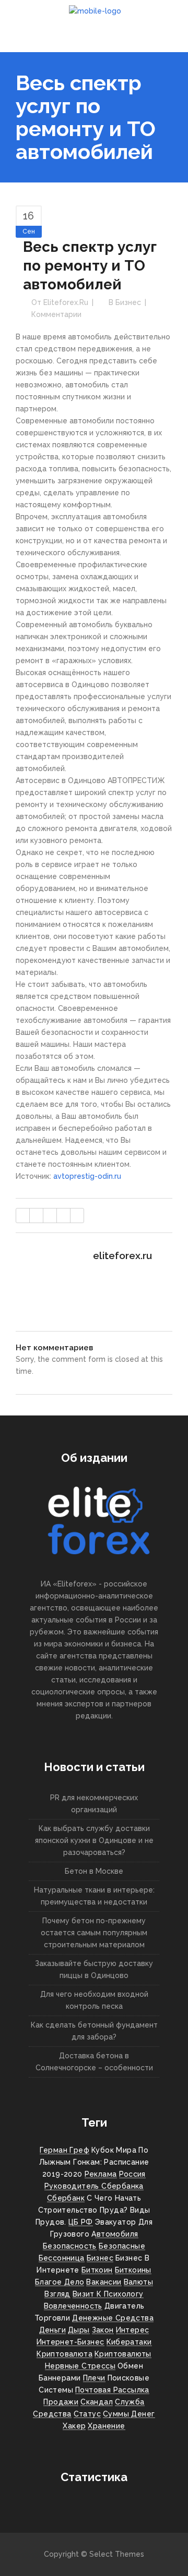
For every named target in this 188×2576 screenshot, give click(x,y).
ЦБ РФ (81, 2222)
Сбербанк (66, 2198)
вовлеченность (73, 2306)
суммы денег (129, 2414)
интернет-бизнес (70, 2342)
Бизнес (128, 302)
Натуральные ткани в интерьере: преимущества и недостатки (94, 1896)
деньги (52, 2330)
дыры (79, 2330)
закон (103, 2330)
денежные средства (113, 2318)
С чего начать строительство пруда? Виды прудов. (93, 2210)
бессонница (62, 2258)
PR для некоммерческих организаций (94, 1804)
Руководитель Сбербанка (94, 2186)
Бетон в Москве (94, 1871)
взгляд (57, 2294)
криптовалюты (123, 2354)
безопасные (122, 2246)
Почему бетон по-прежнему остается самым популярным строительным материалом (94, 1933)
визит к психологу (108, 2294)
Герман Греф (64, 2150)
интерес (133, 2330)
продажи (61, 2402)
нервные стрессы (80, 2366)
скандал (97, 2402)
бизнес (100, 2258)
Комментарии (56, 314)
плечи (94, 2378)
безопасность (70, 2246)
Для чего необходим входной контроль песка (94, 2000)
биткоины (133, 2270)
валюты (138, 2282)
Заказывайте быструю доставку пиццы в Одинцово (94, 1969)
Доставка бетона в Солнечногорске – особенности (94, 2062)
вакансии (104, 2282)
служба (130, 2402)
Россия (132, 2174)
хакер (74, 2426)
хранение (106, 2426)
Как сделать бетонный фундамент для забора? (94, 2031)
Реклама (101, 2174)
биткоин (97, 2270)
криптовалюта (64, 2354)
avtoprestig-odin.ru (87, 1176)
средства (52, 2414)
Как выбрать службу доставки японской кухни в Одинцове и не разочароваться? (94, 1840)
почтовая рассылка (112, 2390)
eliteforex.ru (66, 302)
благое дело (60, 2282)
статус (87, 2414)
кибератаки (129, 2342)
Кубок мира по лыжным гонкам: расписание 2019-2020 (94, 2162)
